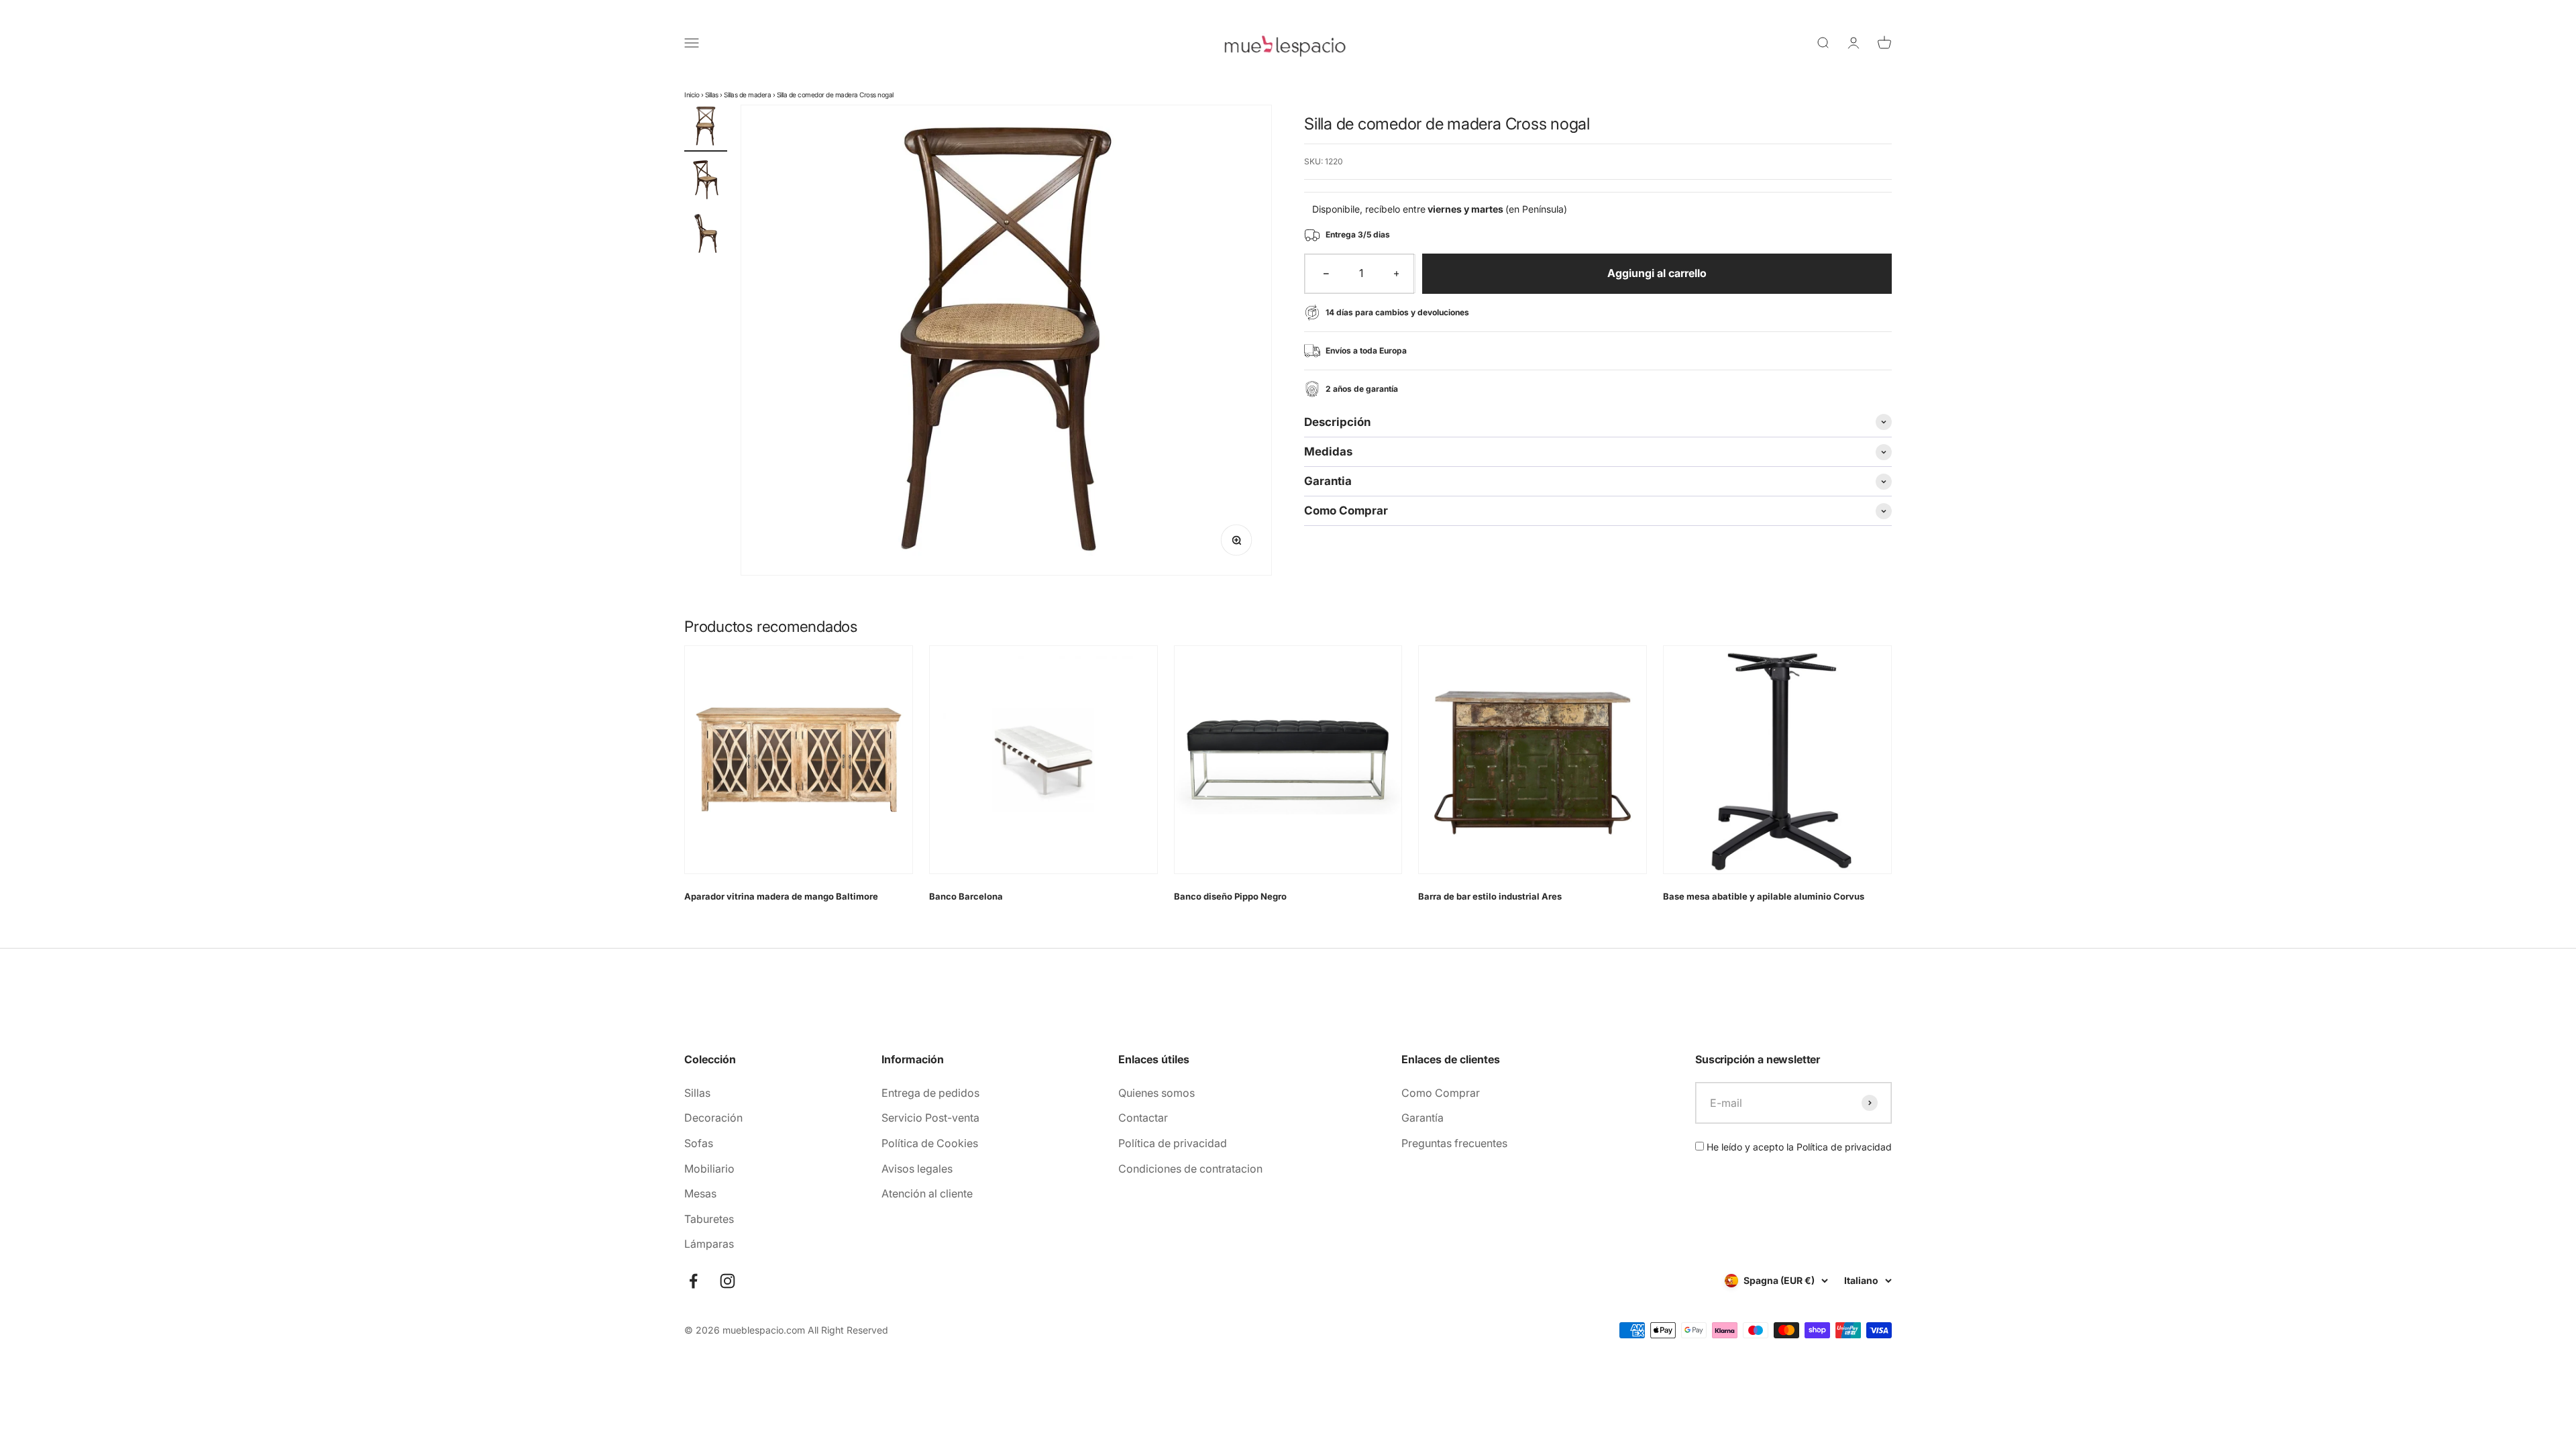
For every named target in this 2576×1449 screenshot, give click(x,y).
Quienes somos (1157, 1093)
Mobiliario (709, 1169)
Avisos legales (917, 1169)
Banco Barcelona (966, 896)
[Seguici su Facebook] (693, 1281)
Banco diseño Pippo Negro (1230, 896)
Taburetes (709, 1219)
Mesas (700, 1193)
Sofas (699, 1143)
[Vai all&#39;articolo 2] (706, 182)
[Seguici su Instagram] (728, 1281)
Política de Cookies (930, 1143)
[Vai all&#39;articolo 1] (706, 128)
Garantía (1423, 1118)
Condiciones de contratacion (1190, 1169)
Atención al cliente (927, 1193)
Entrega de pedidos (930, 1093)
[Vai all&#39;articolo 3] (706, 235)
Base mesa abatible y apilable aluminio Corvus (1764, 896)
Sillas (712, 95)
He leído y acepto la (1798, 1147)
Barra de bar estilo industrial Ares (1490, 896)
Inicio (692, 95)
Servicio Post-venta (930, 1118)
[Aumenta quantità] (1397, 274)
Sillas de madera (747, 95)
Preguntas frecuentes (1454, 1143)
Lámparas (709, 1244)
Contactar (1143, 1118)
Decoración (713, 1118)
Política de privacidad (1173, 1143)
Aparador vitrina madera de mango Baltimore (781, 896)
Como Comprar (1441, 1093)
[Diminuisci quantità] (1326, 274)
